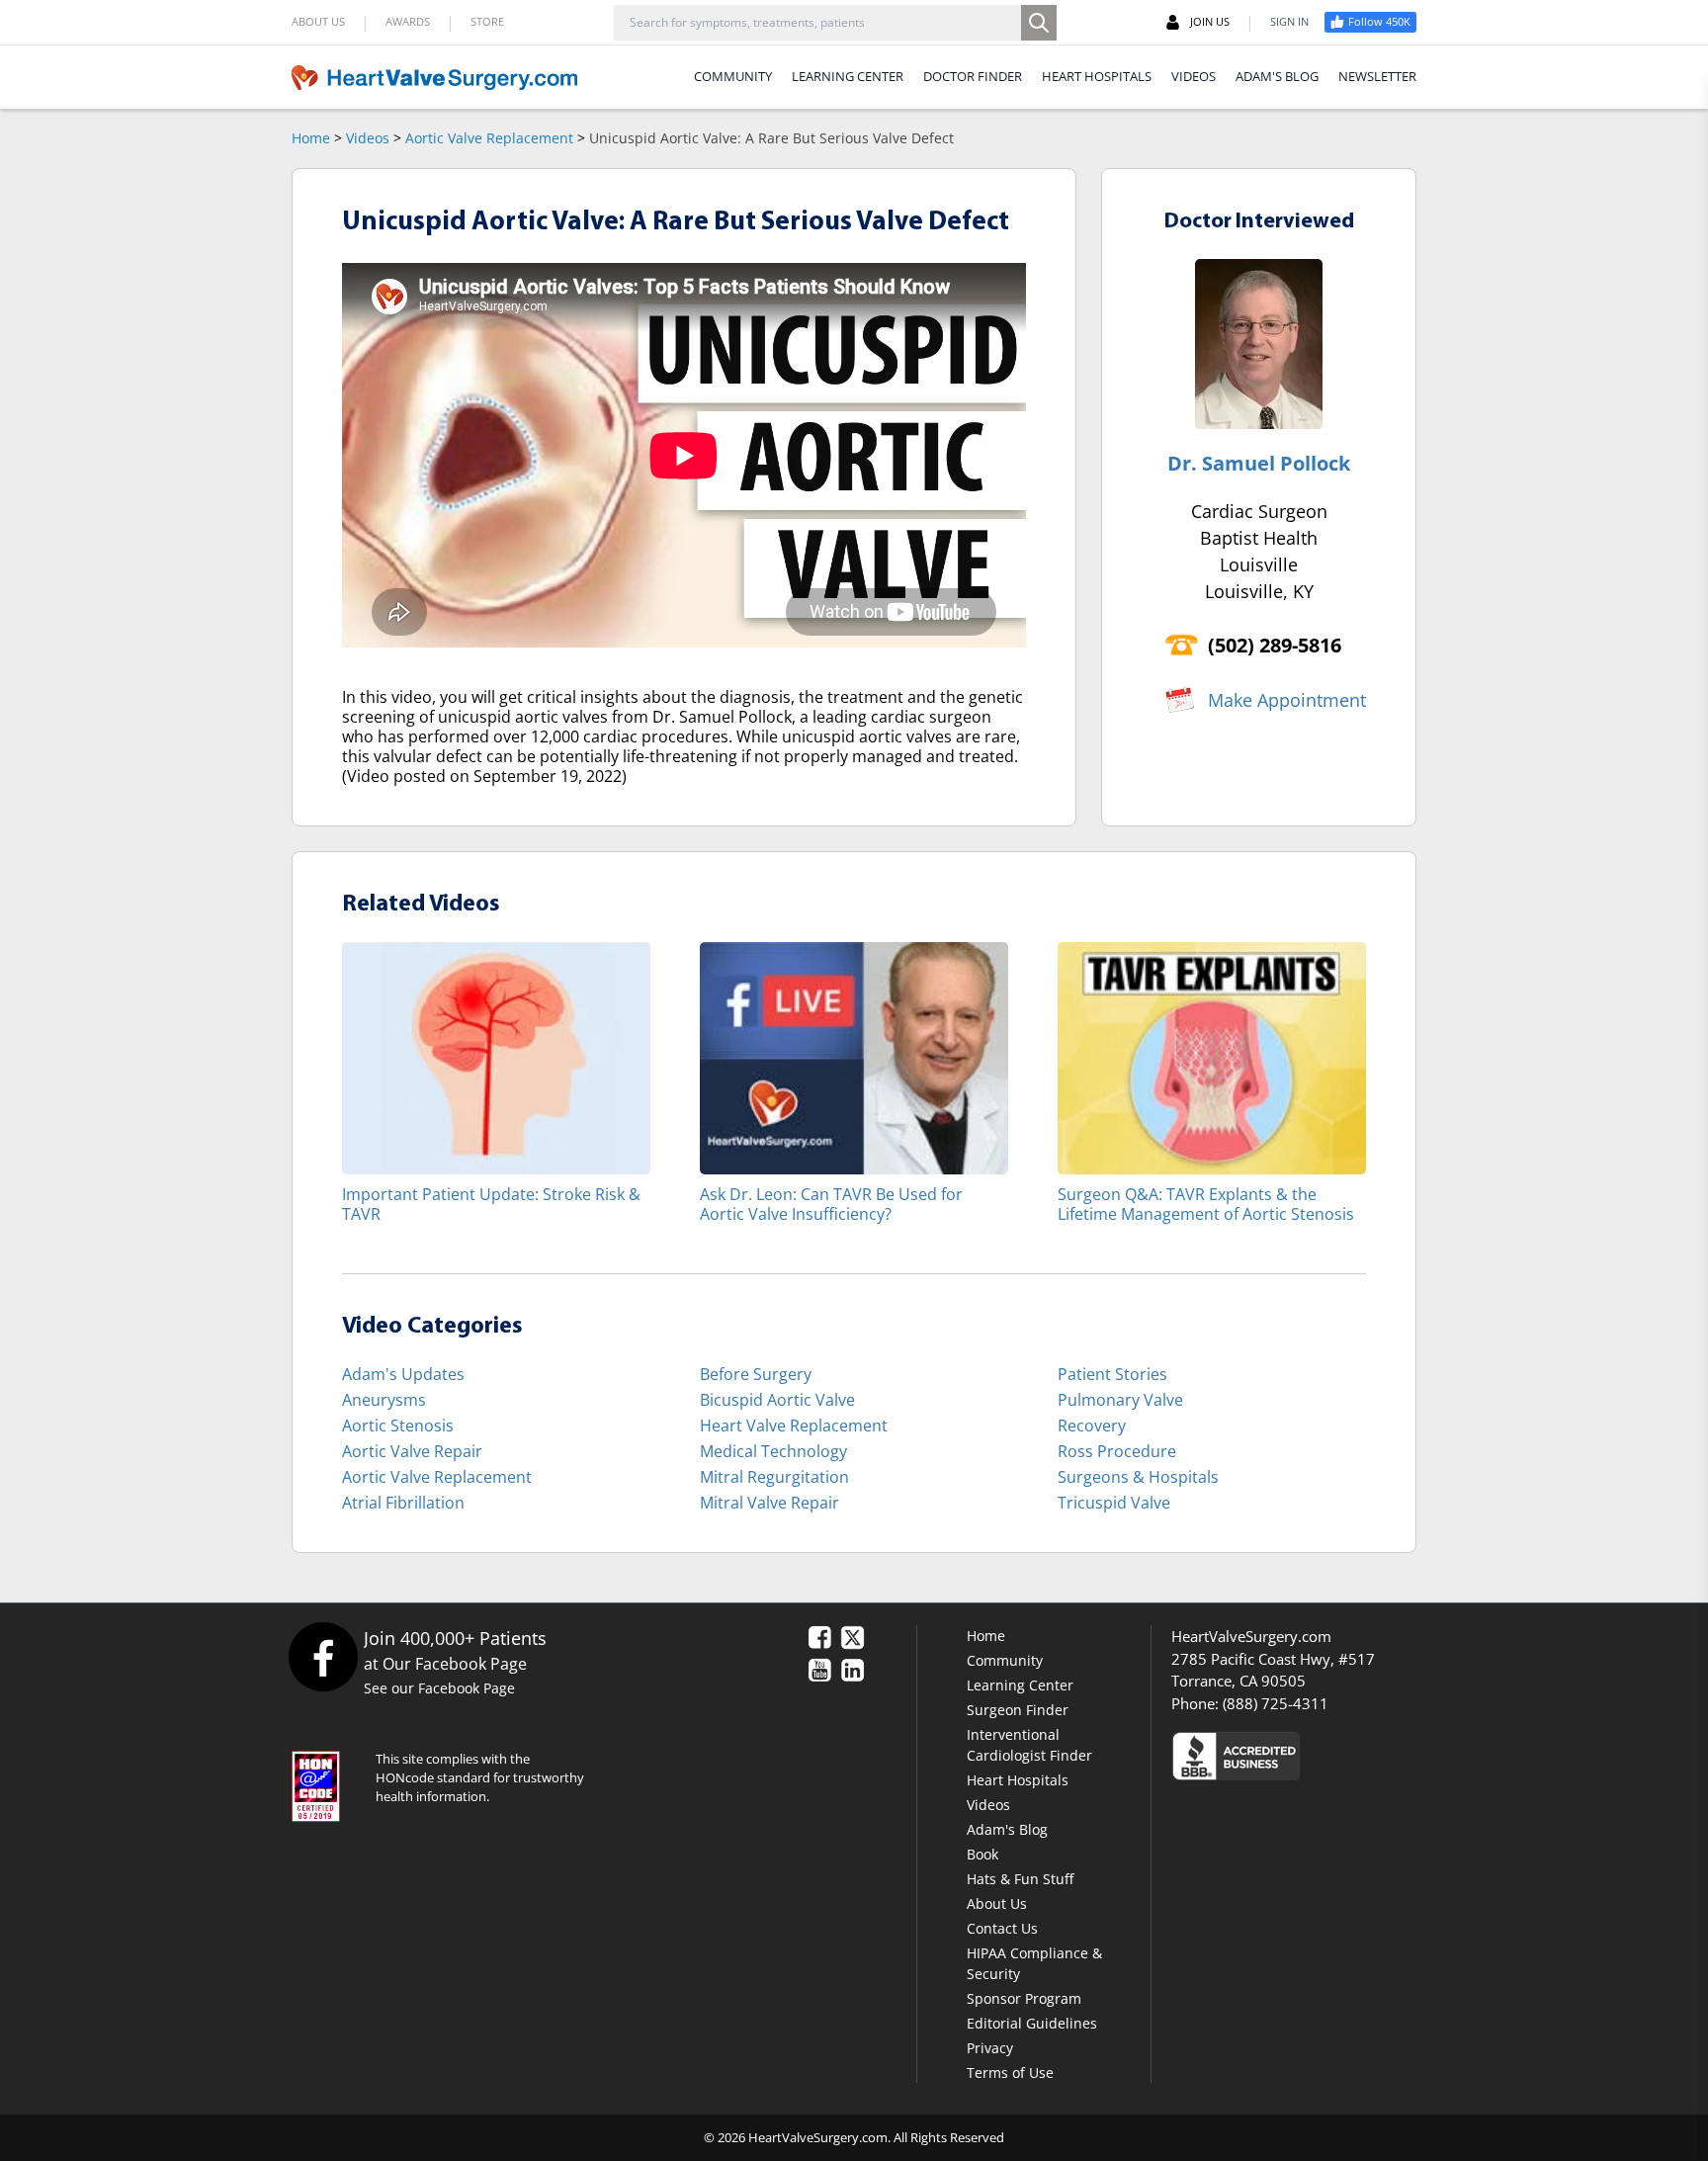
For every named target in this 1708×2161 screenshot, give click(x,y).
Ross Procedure (1117, 1451)
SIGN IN (1289, 21)
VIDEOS (1194, 76)
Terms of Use (1010, 2073)
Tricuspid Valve (1114, 1503)
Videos (368, 138)
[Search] (1039, 23)
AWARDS (408, 21)
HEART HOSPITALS (1097, 76)
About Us (997, 1903)
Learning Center (1020, 1685)
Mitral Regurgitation (774, 1477)
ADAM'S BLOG (1277, 76)
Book (982, 1854)
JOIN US (1210, 21)
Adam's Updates (403, 1374)
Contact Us (1002, 1928)
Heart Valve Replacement (794, 1426)
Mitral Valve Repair (769, 1503)
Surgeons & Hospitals (1138, 1477)
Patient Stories (1112, 1374)
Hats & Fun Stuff (1020, 1879)
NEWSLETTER (1377, 76)
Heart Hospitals (1018, 1780)
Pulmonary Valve (1120, 1400)
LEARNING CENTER (848, 76)
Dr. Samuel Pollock (1259, 463)
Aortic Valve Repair (412, 1451)
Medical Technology (773, 1451)
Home (311, 138)
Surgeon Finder (1018, 1710)
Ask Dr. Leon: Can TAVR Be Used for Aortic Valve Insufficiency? (831, 1204)
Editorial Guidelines (1032, 2023)
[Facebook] (323, 1656)
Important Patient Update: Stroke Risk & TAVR (491, 1204)
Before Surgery (756, 1374)
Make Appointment (1287, 700)
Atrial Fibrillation (403, 1503)
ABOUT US (318, 21)
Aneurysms (384, 1400)
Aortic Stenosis (398, 1426)
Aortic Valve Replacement (489, 138)
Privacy (990, 2048)
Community (1005, 1660)
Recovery (1092, 1426)
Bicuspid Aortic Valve (777, 1400)
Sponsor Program (1024, 1998)
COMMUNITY (733, 76)
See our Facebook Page (439, 1688)
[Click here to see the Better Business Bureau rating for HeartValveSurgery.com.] (1343, 1755)
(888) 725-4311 (1276, 1703)
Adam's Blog (1007, 1829)
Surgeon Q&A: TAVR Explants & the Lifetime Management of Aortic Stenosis (1206, 1204)
